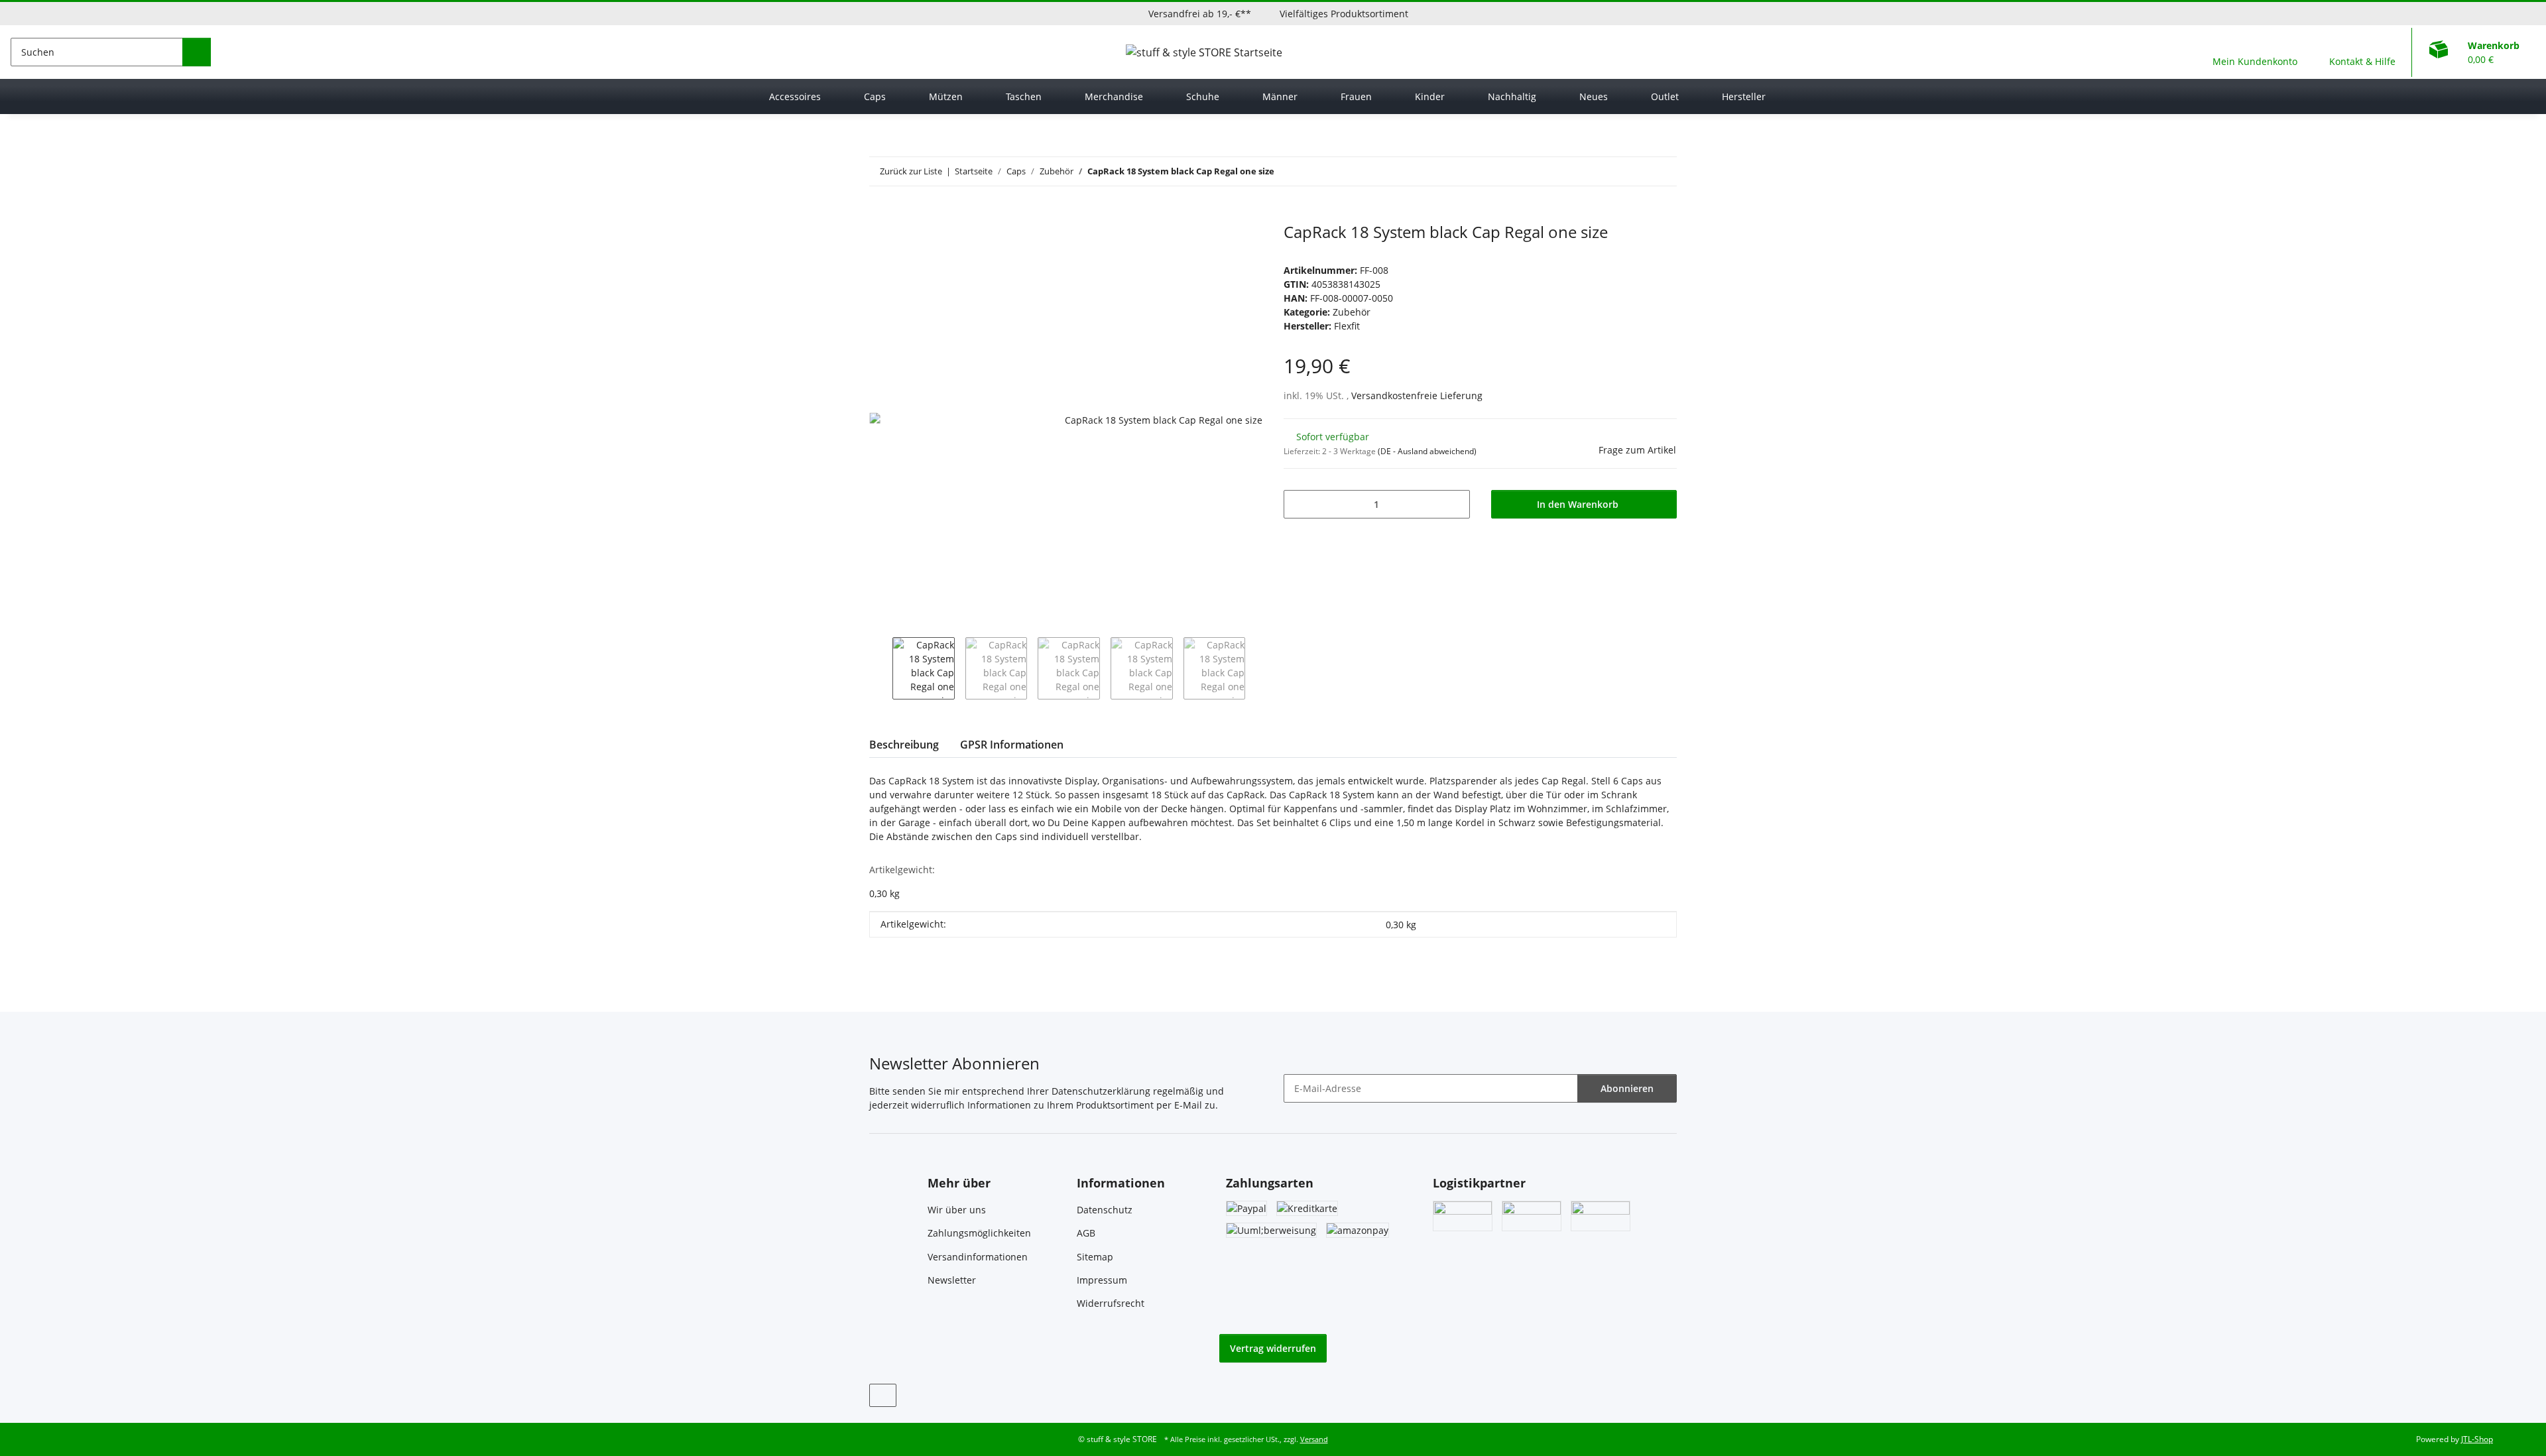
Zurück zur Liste (911, 171)
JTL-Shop (2477, 1439)
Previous (881, 668)
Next (1257, 668)
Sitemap (1095, 1257)
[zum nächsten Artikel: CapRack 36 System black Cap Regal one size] (1663, 171)
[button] (2255, 52)
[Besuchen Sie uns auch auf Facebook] (883, 1395)
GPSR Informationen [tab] (1012, 745)
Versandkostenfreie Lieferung (1417, 395)
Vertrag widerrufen (1273, 1348)
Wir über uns (957, 1210)
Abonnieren (1627, 1088)
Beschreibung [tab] (904, 745)
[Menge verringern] (1299, 504)
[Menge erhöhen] (1455, 504)
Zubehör (1352, 312)
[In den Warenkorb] (880, 215)
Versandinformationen (978, 1257)
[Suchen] (197, 52)
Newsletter (952, 1280)
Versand (1314, 1439)
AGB (1086, 1233)
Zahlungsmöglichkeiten (979, 1233)
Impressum (1102, 1280)
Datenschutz (1105, 1210)
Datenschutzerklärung (1101, 1091)
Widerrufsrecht (1111, 1303)
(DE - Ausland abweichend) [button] (1427, 451)
